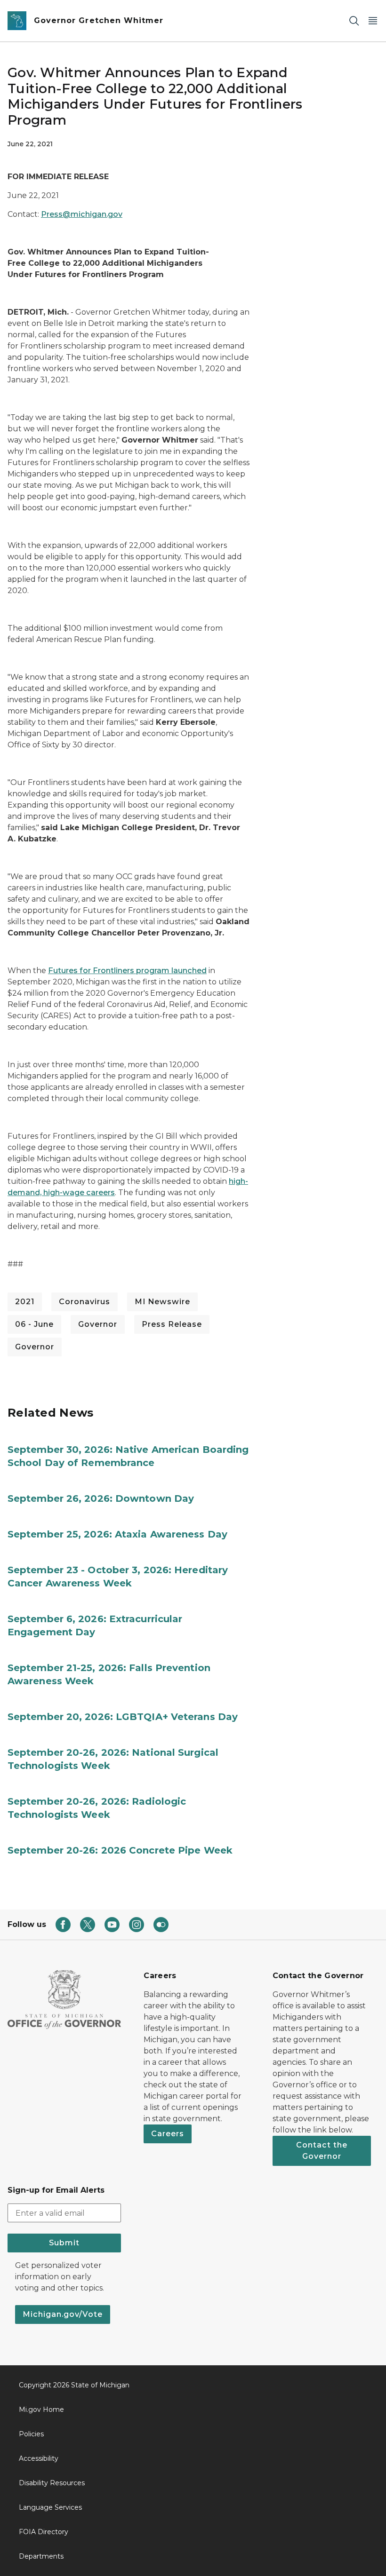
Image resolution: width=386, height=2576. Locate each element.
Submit (64, 2243)
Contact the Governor (322, 2151)
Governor (98, 1324)
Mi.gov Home (41, 2410)
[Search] (354, 21)
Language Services (50, 2507)
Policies (31, 2434)
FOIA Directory (44, 2532)
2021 (25, 1302)
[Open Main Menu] (373, 21)
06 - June (34, 1324)
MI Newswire (162, 1302)
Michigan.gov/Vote (63, 2314)
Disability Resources (52, 2483)
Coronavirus (84, 1302)
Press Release (172, 1324)
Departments (41, 2556)
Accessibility (39, 2458)
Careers (168, 2134)
